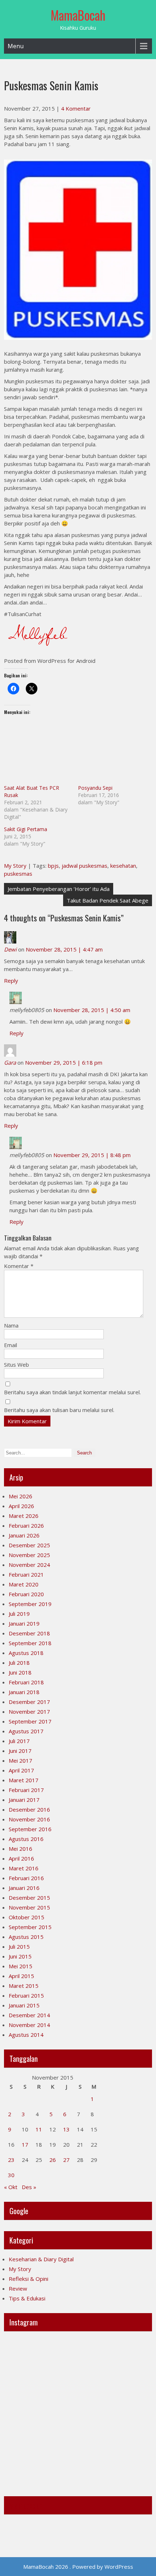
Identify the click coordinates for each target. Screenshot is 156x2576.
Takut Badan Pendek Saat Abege (108, 900)
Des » (29, 2187)
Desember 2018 (29, 1633)
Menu (16, 46)
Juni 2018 (20, 1672)
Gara (10, 1062)
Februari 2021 (26, 1574)
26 (53, 2160)
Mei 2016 (20, 1849)
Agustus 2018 (26, 1653)
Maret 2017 (24, 1780)
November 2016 (29, 1819)
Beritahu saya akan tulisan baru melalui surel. (59, 1410)
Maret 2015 (24, 1986)
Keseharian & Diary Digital (41, 2259)
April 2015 (21, 1976)
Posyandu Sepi (95, 788)
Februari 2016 (26, 1878)
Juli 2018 (19, 1663)
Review (18, 2288)
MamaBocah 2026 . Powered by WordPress (78, 2567)
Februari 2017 (26, 1790)
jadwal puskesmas (85, 866)
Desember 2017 (29, 1702)
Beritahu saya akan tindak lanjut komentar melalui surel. (72, 1392)
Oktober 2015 (26, 1917)
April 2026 (21, 1506)
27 (66, 2160)
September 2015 (30, 1927)
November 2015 (29, 1907)
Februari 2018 (26, 1682)
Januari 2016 (24, 1888)
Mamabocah (26, 2505)
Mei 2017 (20, 1760)
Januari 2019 (24, 1623)
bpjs (53, 866)
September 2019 (30, 1604)
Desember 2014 (29, 2015)
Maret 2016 (24, 1868)
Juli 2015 (19, 1947)
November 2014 (29, 2025)
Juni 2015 (20, 1956)
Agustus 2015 (26, 1937)
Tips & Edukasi (27, 2298)
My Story (15, 866)
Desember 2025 (29, 1545)
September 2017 (30, 1721)
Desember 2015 (29, 1898)
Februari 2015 (26, 1995)
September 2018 (30, 1643)
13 (66, 2129)
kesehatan (123, 866)
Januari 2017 (24, 1800)
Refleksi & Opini (28, 2279)
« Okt (11, 2187)
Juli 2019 (19, 1614)
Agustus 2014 (26, 2035)
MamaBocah (78, 15)
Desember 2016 (29, 1809)
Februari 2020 (26, 1594)
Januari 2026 (24, 1535)
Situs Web (17, 1365)
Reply (11, 981)
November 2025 (29, 1555)
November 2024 (29, 1565)
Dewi (10, 949)
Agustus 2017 (26, 1731)
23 (11, 2160)
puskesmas (18, 874)
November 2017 (29, 1712)
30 (11, 2175)
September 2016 (30, 1829)
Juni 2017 (20, 1751)
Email (11, 1345)
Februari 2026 (26, 1526)
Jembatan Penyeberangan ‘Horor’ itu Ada (59, 889)
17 (25, 2144)
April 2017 (21, 1770)
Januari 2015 (24, 2005)
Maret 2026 (24, 1516)
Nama (11, 1325)
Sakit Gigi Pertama (26, 829)
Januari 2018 (24, 1692)
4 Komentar (76, 108)
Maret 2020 (24, 1584)
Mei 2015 (20, 1966)
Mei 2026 (20, 1496)
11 (39, 2129)
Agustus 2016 (26, 1839)
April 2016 (21, 1858)
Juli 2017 (19, 1741)
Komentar (19, 1266)
